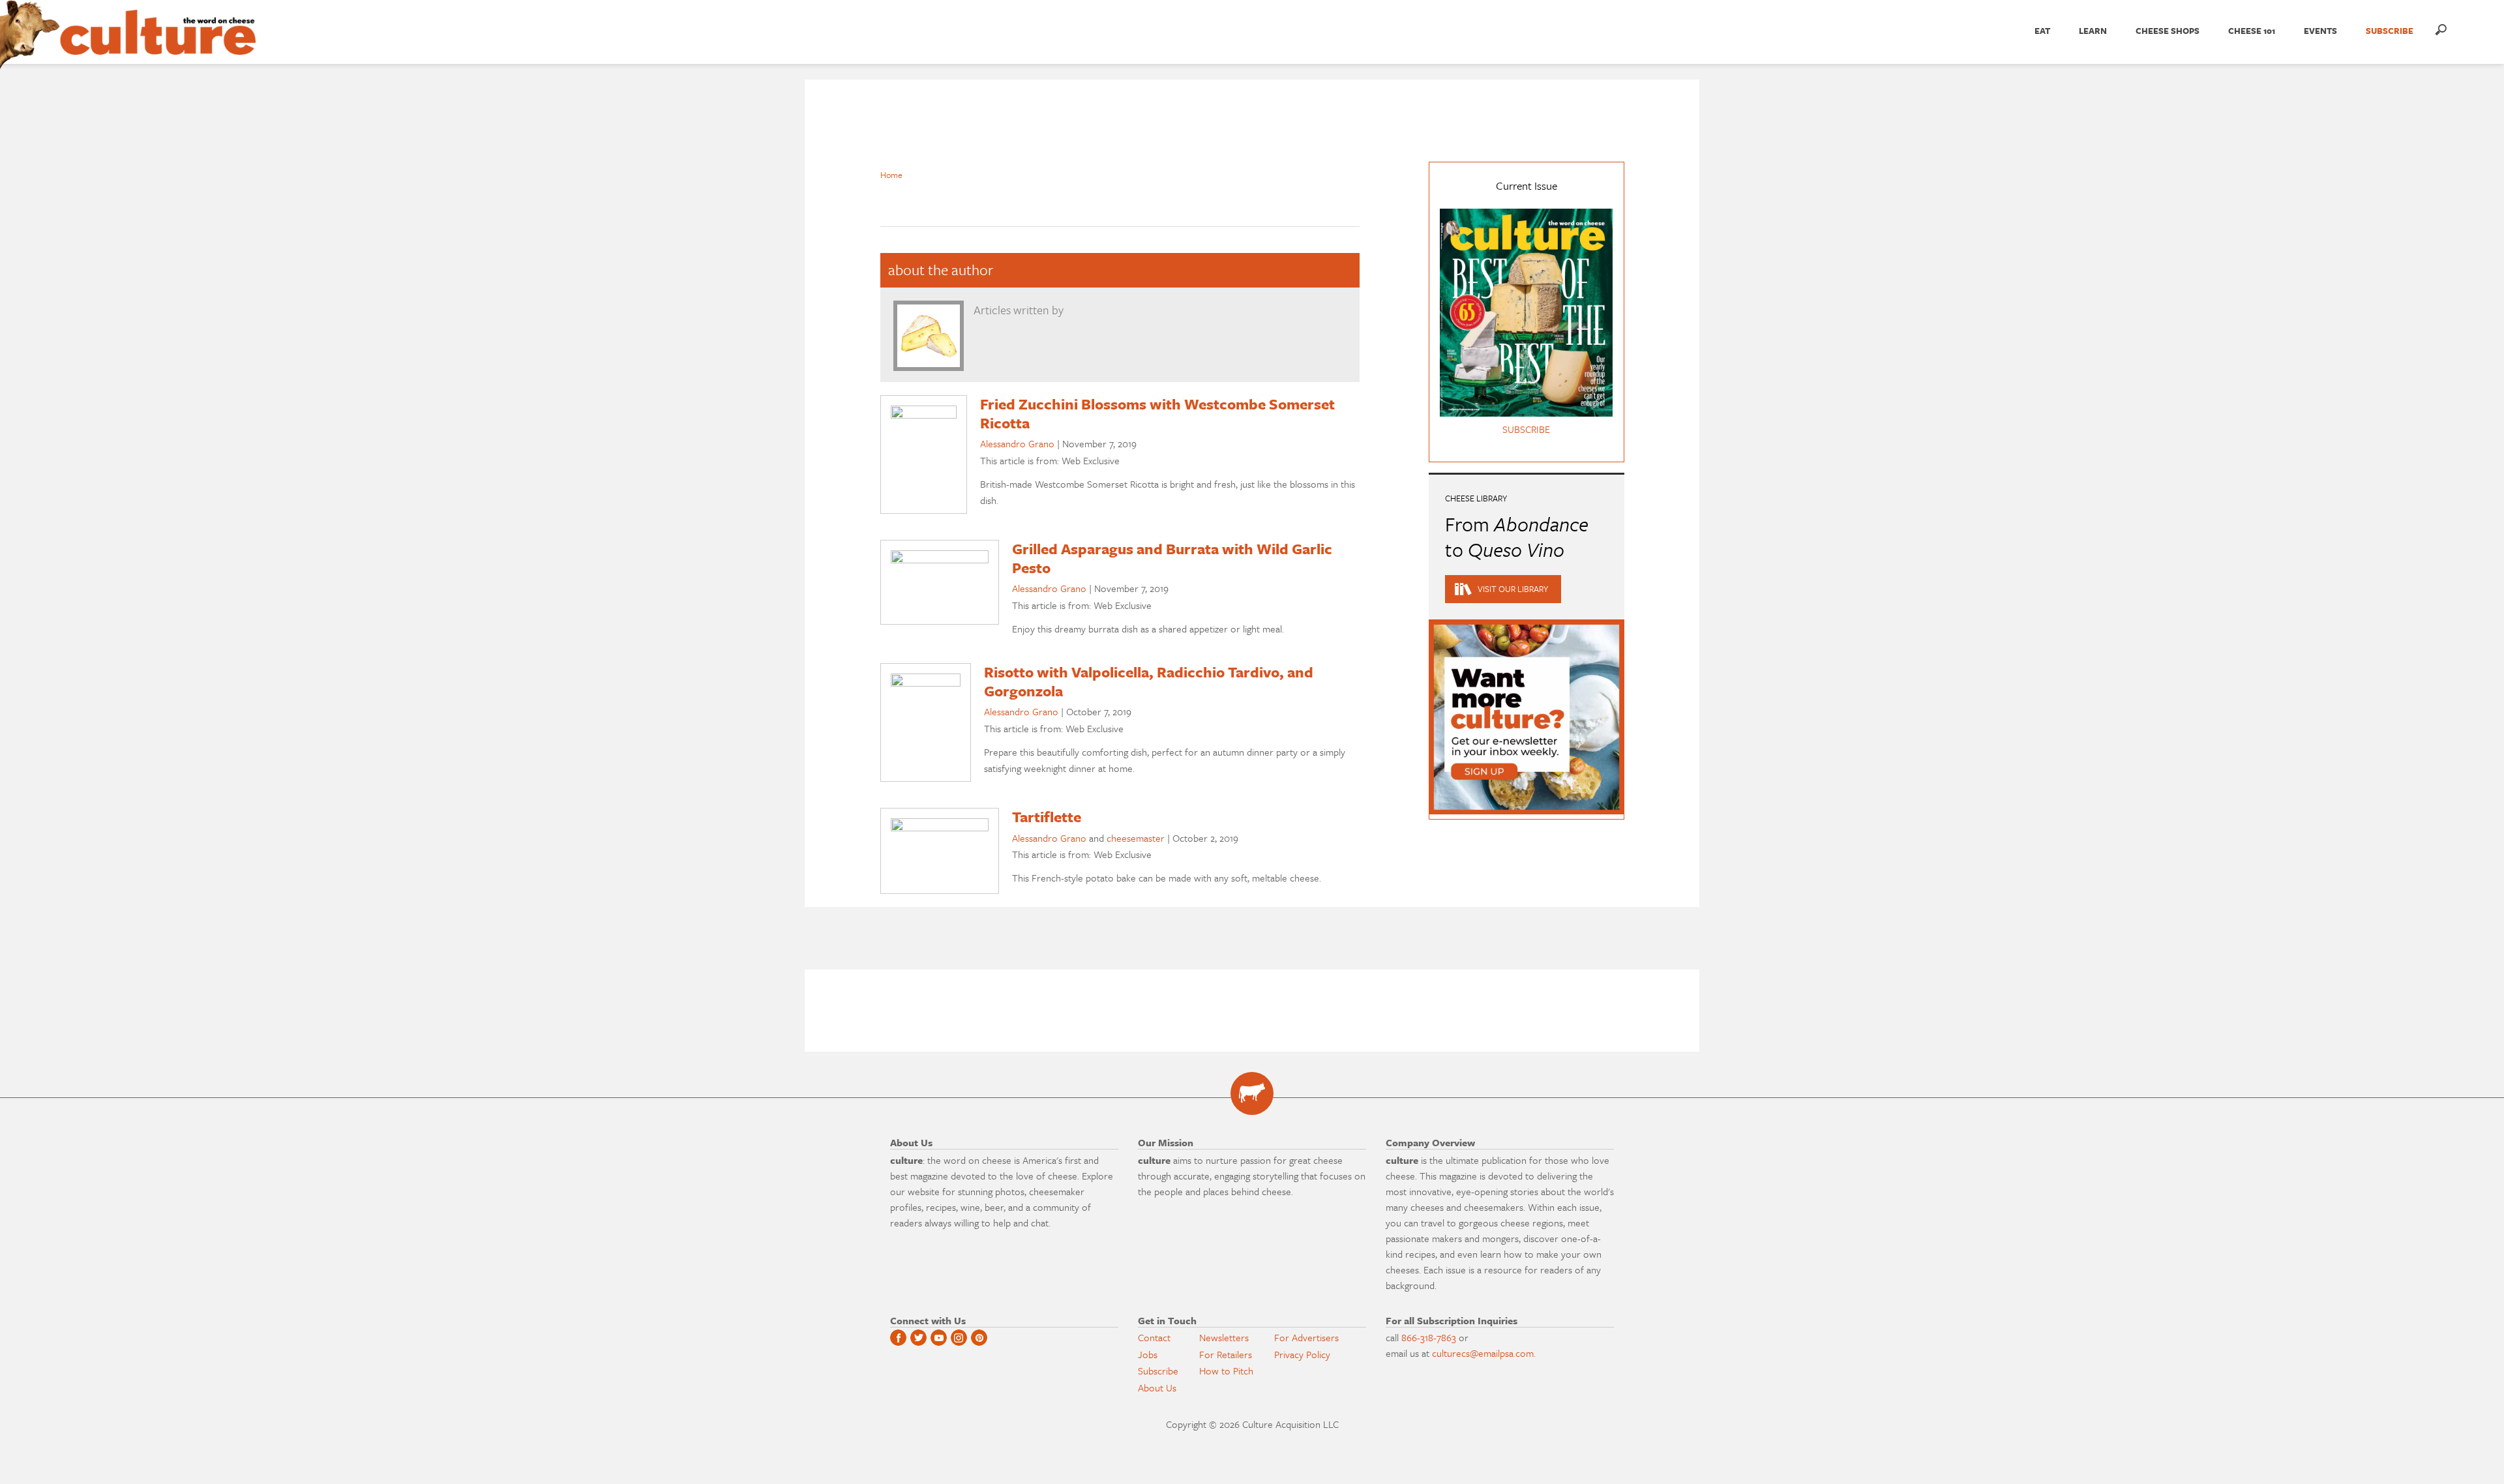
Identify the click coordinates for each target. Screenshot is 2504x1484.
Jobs (1148, 1354)
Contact (1154, 1337)
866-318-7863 (1429, 1337)
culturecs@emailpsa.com (1483, 1353)
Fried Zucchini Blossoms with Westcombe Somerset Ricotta (1157, 413)
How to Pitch (1226, 1371)
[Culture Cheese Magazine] (1252, 1093)
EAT (2042, 31)
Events (2320, 31)
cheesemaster (1136, 838)
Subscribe (1158, 1371)
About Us (1157, 1388)
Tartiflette (1047, 817)
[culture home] (158, 44)
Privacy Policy (1302, 1354)
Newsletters (1224, 1337)
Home (891, 175)
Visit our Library (1513, 589)
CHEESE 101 (2252, 31)
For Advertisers (1306, 1337)
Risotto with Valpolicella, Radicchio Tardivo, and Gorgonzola (1149, 681)
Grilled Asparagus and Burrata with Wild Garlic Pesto (1172, 558)
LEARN (2093, 31)
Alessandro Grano (1017, 443)
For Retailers (1226, 1354)
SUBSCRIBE (2390, 31)
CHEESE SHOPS (2168, 31)
